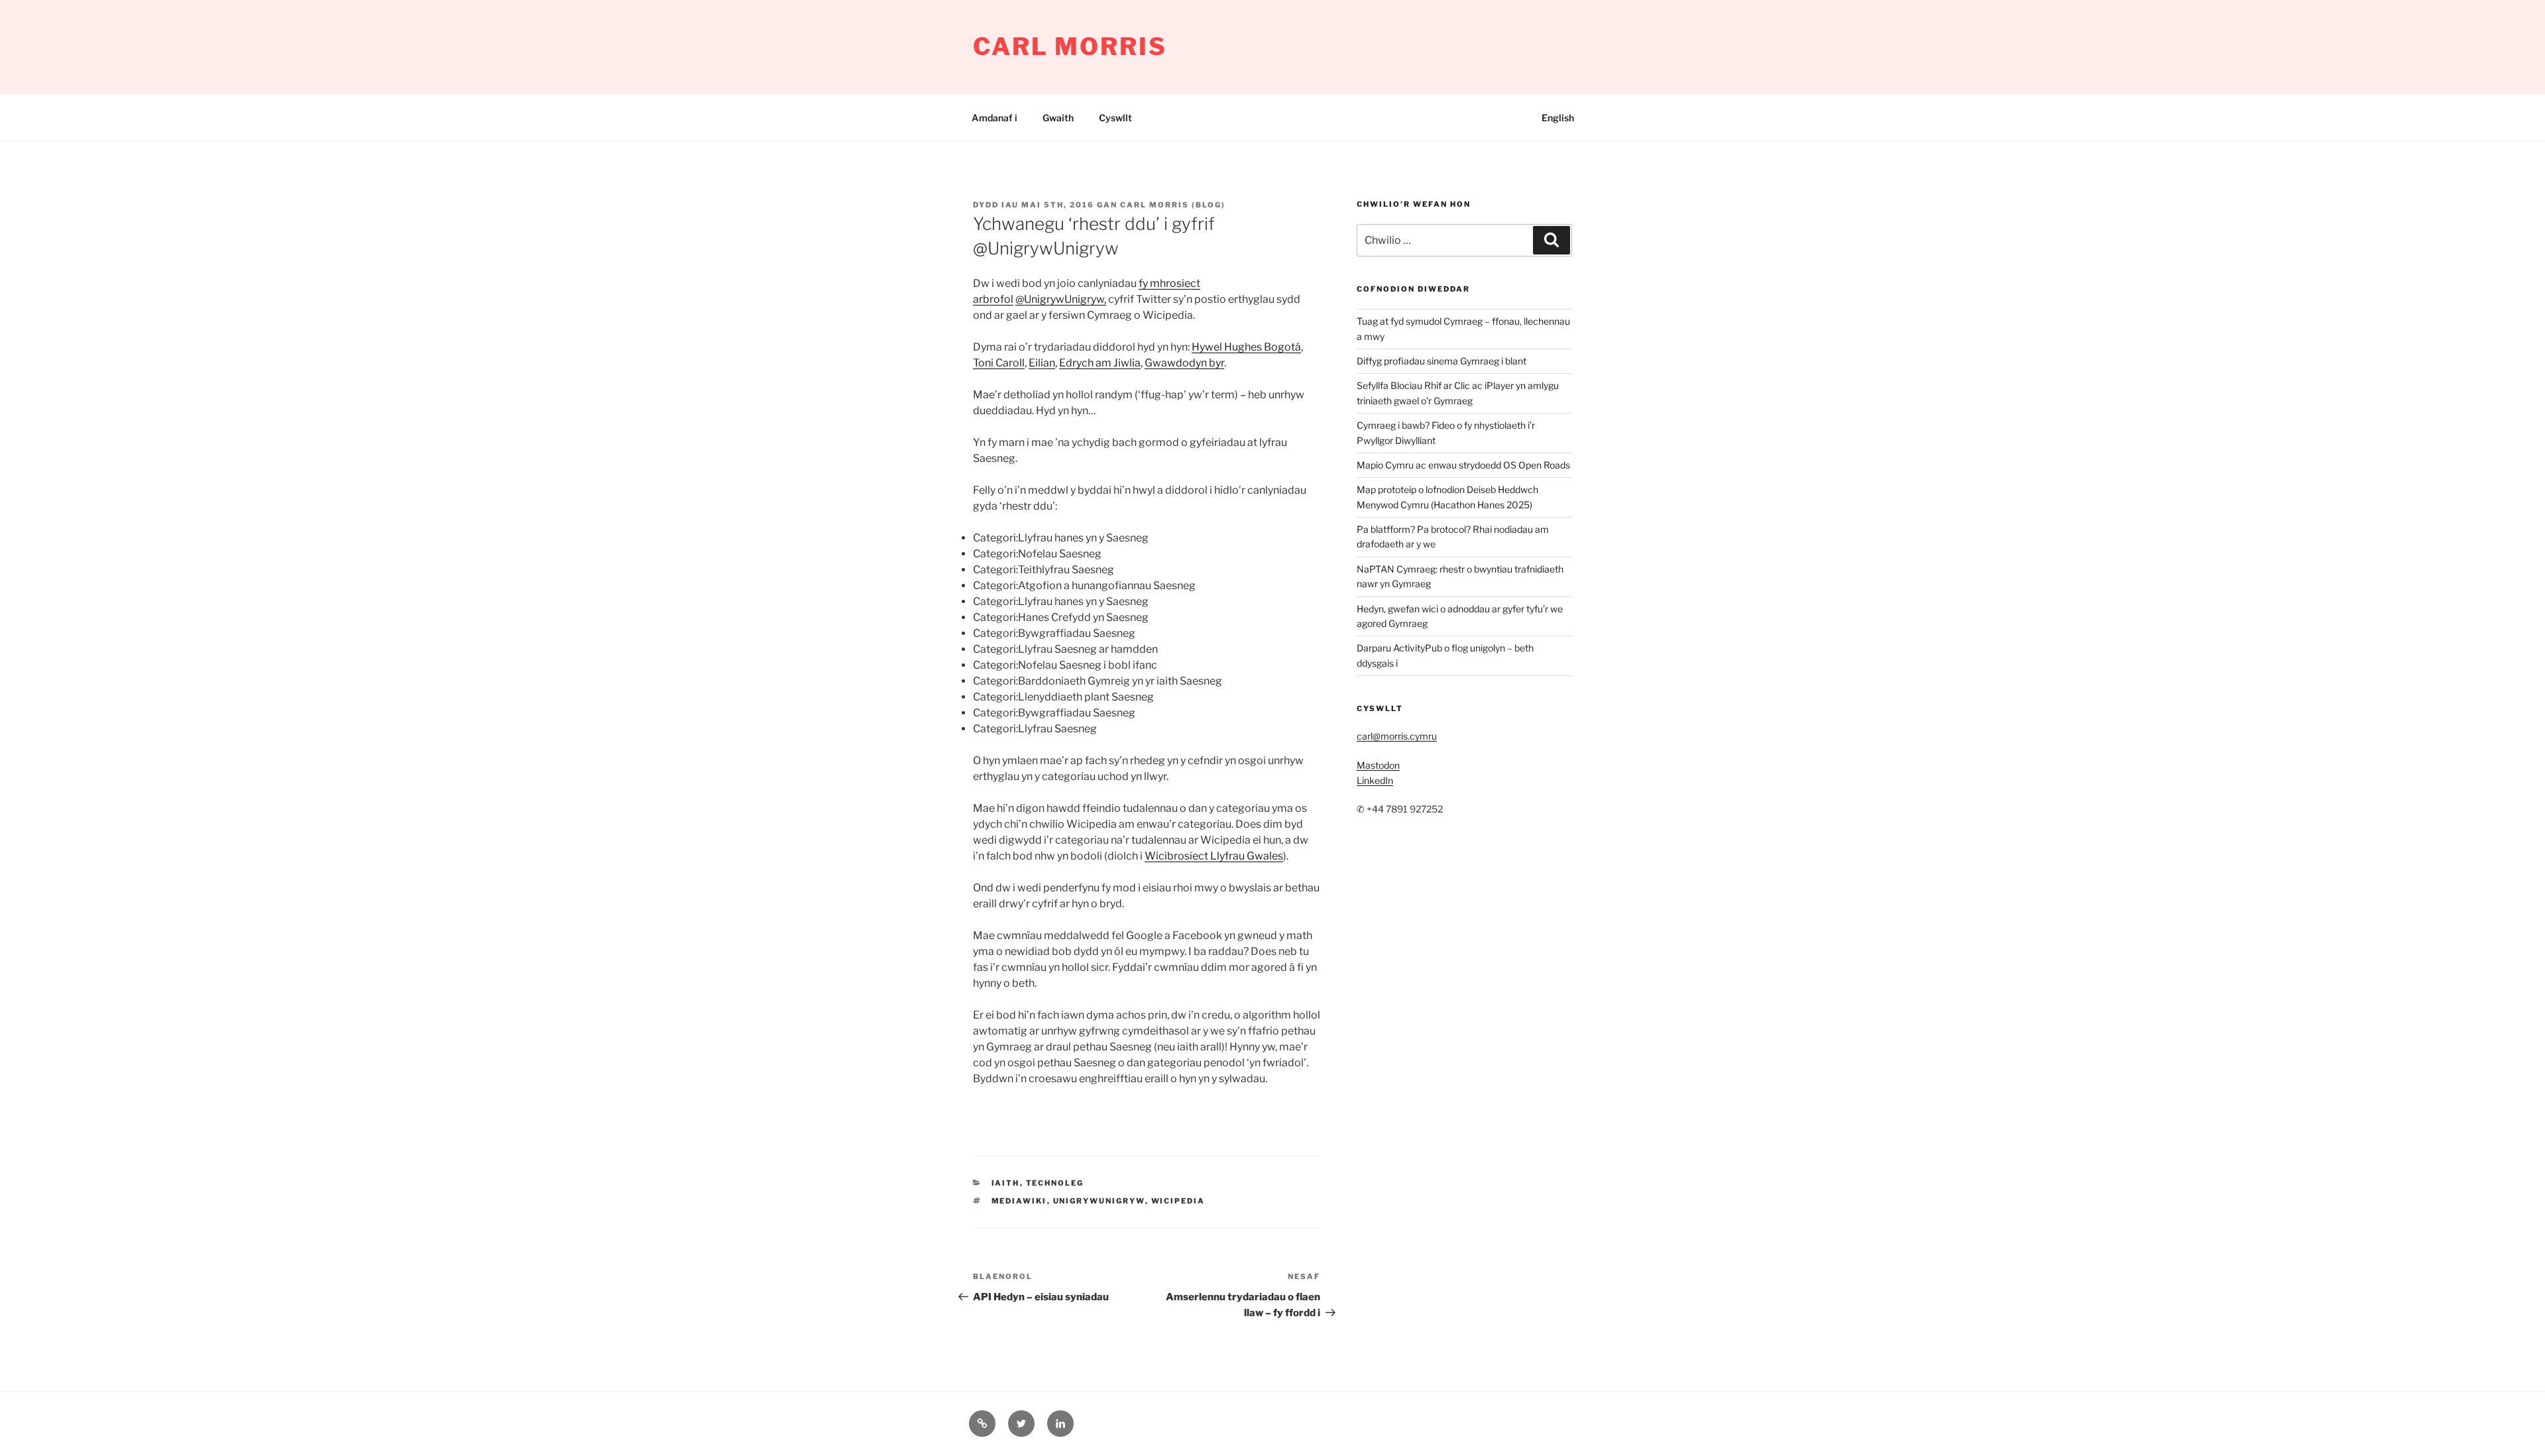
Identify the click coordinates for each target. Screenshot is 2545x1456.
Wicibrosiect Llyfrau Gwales (1214, 856)
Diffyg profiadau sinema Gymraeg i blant (1442, 361)
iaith (1006, 1183)
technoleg (1055, 1183)
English (1558, 118)
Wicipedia (1178, 1201)
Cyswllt (1115, 118)
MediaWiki (1019, 1201)
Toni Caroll (999, 363)
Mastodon (1378, 765)
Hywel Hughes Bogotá (1246, 347)
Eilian (1042, 363)
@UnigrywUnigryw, (1061, 299)
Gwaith (1058, 118)
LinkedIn (1375, 780)
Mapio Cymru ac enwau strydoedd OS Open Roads (1463, 465)
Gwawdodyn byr (1184, 363)
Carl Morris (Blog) (1173, 205)
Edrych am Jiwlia (1100, 363)
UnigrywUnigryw (1099, 1201)
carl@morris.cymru (1397, 736)
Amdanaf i (994, 118)
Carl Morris (1070, 46)
